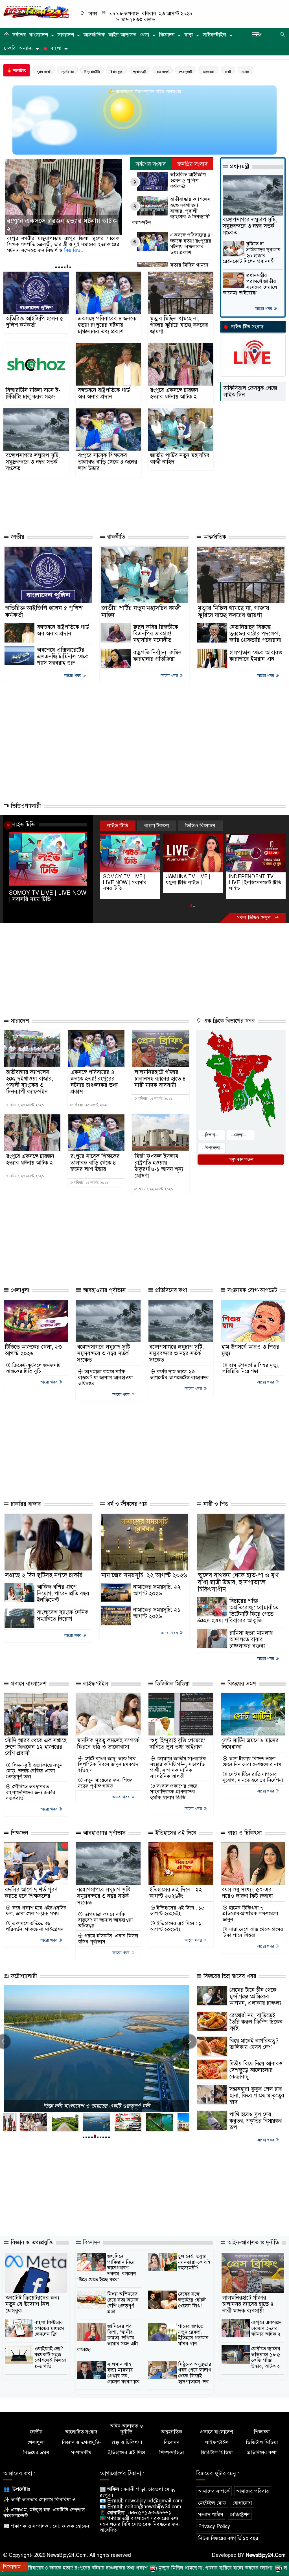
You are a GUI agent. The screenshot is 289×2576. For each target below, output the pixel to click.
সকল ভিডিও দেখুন (254, 918)
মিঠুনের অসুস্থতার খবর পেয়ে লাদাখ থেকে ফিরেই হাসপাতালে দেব (195, 2373)
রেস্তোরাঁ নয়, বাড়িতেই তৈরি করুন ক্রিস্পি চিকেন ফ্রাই (256, 2022)
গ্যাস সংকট (44, 72)
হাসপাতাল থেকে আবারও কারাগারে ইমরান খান (256, 656)
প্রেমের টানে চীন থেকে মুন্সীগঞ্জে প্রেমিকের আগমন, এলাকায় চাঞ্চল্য (255, 1997)
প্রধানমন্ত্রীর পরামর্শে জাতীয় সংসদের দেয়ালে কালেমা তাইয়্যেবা (250, 284)
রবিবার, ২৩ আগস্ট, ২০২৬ (27, 1105)
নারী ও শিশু (215, 1504)
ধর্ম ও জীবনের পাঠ (126, 1504)
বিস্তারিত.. (88, 250)
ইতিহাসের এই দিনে (175, 1833)
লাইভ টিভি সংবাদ (247, 327)
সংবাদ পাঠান (211, 2515)
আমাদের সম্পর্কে (214, 2491)
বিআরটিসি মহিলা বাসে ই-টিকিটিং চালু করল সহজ (33, 393)
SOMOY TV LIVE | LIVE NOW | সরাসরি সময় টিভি (48, 896)
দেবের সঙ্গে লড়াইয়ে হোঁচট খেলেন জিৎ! (192, 2300)
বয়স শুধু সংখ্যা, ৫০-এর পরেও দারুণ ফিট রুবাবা (247, 1893)
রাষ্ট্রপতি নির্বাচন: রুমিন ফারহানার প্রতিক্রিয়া (157, 656)
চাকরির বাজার (25, 1504)
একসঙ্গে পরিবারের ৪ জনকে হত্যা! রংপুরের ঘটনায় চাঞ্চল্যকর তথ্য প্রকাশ (191, 244)
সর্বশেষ (19, 35)
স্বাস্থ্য (189, 35)
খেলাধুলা (19, 1290)
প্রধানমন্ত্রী (140, 72)
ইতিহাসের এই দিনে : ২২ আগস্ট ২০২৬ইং (176, 1893)
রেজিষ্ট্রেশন (240, 2515)
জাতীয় (17, 537)
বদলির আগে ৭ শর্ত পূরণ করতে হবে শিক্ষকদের (31, 1893)
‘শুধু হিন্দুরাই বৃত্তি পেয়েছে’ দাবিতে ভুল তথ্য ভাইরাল (177, 1744)
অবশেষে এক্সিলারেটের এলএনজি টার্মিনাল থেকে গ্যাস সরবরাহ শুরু (63, 656)
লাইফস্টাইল (214, 35)
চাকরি (10, 48)
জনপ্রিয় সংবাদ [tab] (193, 164)
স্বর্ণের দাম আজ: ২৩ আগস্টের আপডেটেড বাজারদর (179, 1375)
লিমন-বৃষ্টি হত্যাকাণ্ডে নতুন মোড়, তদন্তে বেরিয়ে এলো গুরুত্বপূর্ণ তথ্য (34, 1771)
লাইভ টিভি (23, 824)
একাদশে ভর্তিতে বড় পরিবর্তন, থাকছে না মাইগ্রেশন (35, 1926)
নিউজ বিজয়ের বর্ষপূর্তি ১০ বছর (228, 2538)
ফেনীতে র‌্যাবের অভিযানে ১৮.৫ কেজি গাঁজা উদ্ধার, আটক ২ (266, 2357)
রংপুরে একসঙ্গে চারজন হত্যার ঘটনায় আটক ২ (174, 393)
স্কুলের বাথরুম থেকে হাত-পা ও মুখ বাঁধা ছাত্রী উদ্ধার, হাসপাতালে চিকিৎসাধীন (238, 1582)
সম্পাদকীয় (81, 2453)
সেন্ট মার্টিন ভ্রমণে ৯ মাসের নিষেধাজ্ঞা (250, 1744)
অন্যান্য (26, 48)
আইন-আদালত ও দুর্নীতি (252, 2242)
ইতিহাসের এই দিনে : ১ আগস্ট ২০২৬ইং (176, 1926)
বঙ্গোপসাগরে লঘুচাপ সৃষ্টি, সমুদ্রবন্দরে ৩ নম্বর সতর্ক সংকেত (33, 462)
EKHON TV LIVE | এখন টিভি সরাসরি (255, 880)
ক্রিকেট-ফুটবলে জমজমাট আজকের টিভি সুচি (33, 1368)
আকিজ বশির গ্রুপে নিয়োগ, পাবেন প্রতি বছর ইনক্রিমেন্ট (63, 1593)
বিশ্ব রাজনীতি (92, 72)
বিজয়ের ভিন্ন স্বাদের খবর (229, 1976)
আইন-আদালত (122, 35)
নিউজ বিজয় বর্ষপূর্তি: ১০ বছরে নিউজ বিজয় (96, 2106)
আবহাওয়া (208, 72)
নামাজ (246, 72)
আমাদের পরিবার (253, 2491)
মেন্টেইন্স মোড (212, 2503)
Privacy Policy (214, 2526)
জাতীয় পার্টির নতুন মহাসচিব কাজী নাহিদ (180, 459)
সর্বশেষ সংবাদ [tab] (151, 164)
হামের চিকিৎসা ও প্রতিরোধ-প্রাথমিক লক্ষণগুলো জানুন (250, 1914)
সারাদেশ (66, 35)
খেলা (144, 35)
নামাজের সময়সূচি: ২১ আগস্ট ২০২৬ (157, 1613)
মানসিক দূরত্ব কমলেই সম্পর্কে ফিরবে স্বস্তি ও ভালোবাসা (108, 1744)
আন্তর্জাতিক (94, 35)
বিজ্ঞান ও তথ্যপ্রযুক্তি (31, 2242)
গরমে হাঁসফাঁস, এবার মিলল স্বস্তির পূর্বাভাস (108, 1939)
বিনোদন (167, 35)
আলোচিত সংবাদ (81, 2432)
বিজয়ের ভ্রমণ (241, 1684)
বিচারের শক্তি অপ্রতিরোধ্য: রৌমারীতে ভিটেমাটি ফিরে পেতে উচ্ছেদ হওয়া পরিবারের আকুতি (238, 1611)
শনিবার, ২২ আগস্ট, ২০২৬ (155, 1189)
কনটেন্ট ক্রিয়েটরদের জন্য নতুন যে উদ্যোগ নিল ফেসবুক (32, 2304)
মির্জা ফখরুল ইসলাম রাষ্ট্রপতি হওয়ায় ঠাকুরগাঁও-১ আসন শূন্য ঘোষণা (159, 1166)
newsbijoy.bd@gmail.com (154, 2501)
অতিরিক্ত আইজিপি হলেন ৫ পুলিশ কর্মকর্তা (188, 181)
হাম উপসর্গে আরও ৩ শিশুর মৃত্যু (250, 1350)
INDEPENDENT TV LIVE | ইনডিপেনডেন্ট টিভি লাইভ (192, 882)
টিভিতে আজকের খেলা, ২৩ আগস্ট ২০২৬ (33, 1350)
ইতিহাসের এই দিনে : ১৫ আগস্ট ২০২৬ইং (177, 1911)
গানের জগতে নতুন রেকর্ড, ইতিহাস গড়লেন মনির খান (193, 2335)
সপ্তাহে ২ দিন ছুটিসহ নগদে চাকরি (44, 1575)
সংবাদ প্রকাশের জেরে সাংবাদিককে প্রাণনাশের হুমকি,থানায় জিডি (174, 1792)
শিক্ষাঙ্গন (19, 1833)
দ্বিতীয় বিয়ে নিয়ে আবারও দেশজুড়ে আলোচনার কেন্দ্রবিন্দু (256, 2070)
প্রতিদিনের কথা (170, 1290)
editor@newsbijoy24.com (153, 2507)
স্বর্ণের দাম (67, 72)
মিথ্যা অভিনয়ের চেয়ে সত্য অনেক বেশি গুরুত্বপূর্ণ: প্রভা (123, 2303)
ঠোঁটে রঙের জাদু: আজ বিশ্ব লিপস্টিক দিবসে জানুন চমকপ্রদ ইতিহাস (108, 1765)
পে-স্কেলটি (186, 72)
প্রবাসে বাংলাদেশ (28, 1684)
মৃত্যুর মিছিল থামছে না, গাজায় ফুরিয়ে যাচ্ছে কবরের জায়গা (179, 325)
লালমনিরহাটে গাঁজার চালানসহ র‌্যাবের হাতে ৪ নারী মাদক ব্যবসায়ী (160, 1079)
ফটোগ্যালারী (23, 1976)
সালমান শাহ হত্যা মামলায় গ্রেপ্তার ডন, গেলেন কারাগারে (123, 2373)
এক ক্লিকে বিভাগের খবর (228, 1021)
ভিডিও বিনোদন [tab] (200, 826)
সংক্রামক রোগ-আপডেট (251, 1290)
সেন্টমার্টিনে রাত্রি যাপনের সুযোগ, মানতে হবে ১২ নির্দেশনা (253, 1777)
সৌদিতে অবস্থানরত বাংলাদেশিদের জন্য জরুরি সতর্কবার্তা (30, 1792)
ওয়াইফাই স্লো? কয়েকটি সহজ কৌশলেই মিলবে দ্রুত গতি (50, 2357)
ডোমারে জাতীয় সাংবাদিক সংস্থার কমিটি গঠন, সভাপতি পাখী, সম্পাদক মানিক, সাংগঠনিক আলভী (178, 1767)
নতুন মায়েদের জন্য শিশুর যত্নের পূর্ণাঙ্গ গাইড (105, 1783)
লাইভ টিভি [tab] (118, 826)
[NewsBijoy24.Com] (36, 12)
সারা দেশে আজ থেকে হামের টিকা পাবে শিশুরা (253, 1932)
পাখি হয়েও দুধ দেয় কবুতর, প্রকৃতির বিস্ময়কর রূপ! (256, 2121)
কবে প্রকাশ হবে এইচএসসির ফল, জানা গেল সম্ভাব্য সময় (36, 1911)
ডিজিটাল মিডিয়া (172, 1684)
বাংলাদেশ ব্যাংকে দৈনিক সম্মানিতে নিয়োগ (63, 1616)
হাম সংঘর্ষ (163, 72)
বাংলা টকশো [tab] (157, 826)
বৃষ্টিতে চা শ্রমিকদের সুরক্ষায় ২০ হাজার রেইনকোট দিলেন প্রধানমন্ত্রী (252, 253)
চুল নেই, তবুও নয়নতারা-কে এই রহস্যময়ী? (194, 2262)
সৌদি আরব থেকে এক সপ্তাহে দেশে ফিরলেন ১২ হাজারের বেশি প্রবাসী (36, 1747)
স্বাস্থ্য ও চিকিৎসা (244, 1833)
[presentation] (189, 2042)
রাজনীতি (115, 537)
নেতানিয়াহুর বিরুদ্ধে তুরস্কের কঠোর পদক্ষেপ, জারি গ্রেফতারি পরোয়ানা (255, 634)
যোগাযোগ (242, 2503)
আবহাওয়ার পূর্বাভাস (103, 1290)
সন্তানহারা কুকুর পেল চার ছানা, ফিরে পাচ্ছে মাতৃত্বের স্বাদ (257, 2096)
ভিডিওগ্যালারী (25, 806)
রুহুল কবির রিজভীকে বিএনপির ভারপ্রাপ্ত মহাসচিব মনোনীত (156, 634)
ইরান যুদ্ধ (117, 72)
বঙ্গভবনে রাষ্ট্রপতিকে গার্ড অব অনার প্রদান (104, 393)
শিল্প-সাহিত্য (172, 2453)
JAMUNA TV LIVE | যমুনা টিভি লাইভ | (125, 880)
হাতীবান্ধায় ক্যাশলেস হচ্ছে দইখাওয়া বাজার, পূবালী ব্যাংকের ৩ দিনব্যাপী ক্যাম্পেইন (171, 211)
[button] (56, 267)
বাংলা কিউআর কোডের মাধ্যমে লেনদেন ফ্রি (49, 2328)
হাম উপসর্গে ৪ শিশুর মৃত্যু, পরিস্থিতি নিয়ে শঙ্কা (251, 1368)
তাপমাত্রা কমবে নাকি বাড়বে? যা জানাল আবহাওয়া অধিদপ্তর (105, 1378)
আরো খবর (264, 309)
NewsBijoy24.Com (266, 2555)
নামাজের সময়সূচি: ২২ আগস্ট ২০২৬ (144, 1575)
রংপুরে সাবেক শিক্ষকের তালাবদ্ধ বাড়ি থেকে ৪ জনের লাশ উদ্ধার (62, 225)
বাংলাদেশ (39, 35)
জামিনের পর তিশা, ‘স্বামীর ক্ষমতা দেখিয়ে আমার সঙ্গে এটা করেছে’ (108, 2338)
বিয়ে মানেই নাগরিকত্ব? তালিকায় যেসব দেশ (254, 2044)
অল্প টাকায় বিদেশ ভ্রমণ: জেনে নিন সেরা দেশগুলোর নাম (252, 1762)
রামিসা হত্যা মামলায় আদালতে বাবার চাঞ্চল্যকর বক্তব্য (251, 1639)
